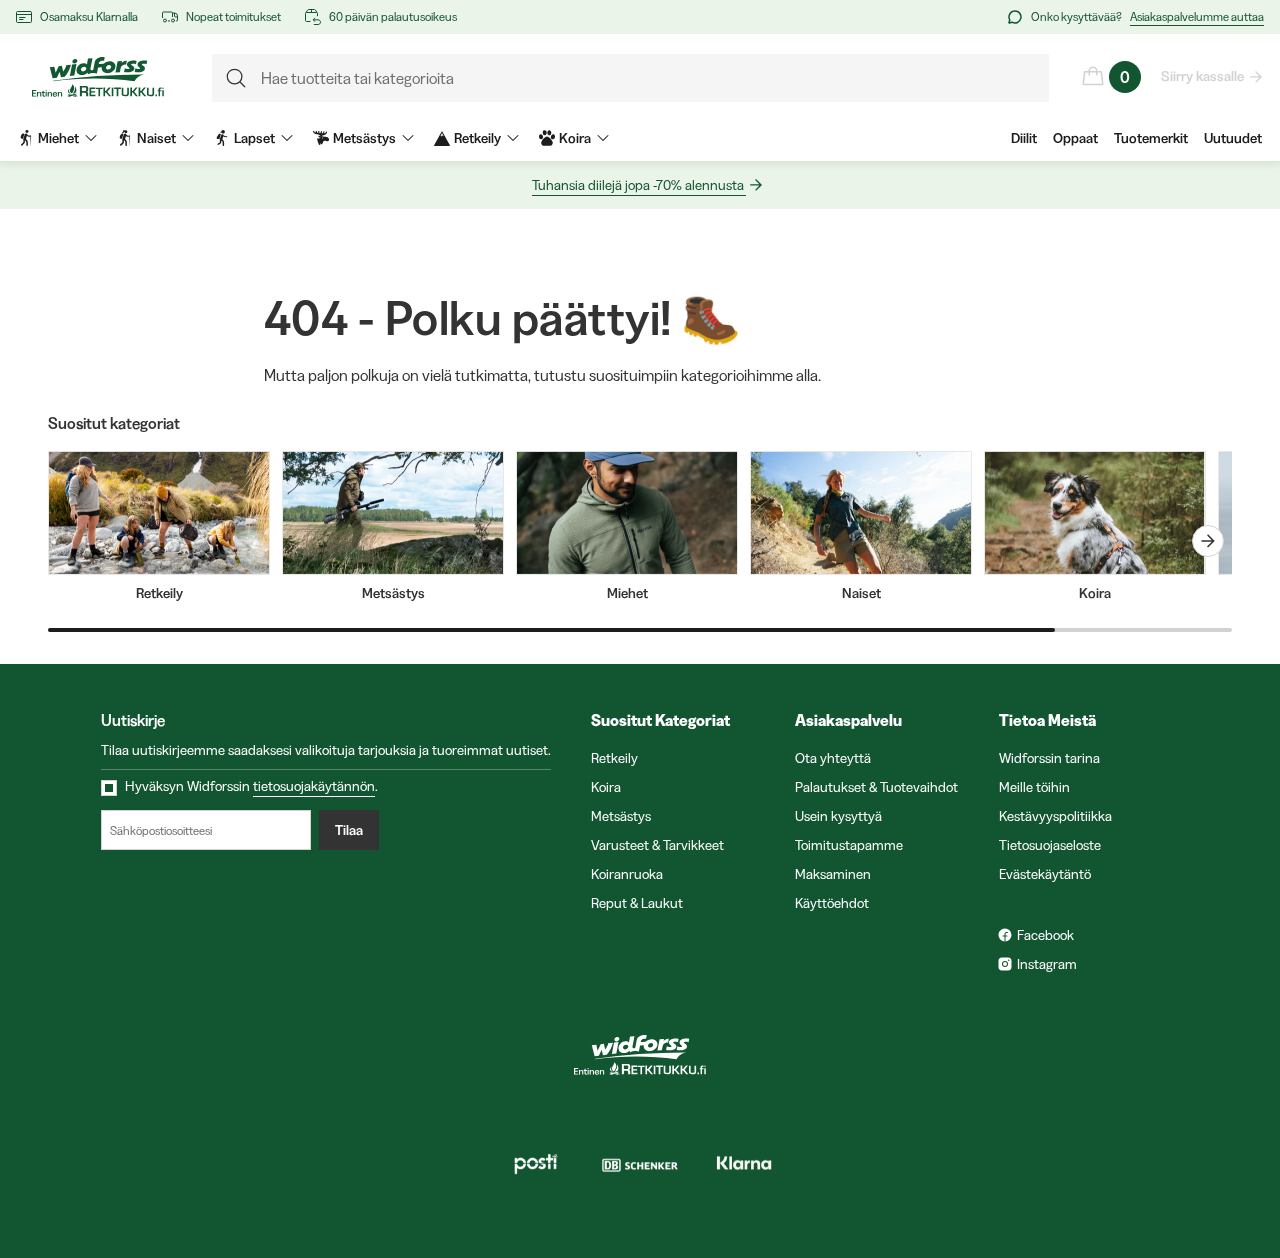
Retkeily (614, 758)
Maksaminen (833, 874)
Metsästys (621, 816)
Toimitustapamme (849, 845)
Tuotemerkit (1151, 138)
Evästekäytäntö (1045, 874)
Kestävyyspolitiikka (1055, 816)
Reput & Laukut (637, 903)
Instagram (1047, 964)
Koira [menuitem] (575, 138)
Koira (606, 787)
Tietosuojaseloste (1050, 845)
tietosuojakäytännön (314, 786)
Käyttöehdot (832, 903)
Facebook (1045, 935)
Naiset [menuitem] (156, 138)
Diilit (1024, 138)
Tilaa (349, 830)
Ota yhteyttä (833, 758)
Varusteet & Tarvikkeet (657, 845)
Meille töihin (1034, 787)
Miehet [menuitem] (58, 138)
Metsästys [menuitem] (364, 138)
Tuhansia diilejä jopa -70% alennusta (638, 185)
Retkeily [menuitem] (477, 138)
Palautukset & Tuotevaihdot (876, 787)
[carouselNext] (1208, 541)
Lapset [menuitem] (254, 138)
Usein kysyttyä (838, 816)
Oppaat (1075, 138)
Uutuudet (1233, 138)
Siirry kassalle (1202, 76)
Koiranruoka (627, 874)
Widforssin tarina (1049, 758)
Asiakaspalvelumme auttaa (1197, 16)
